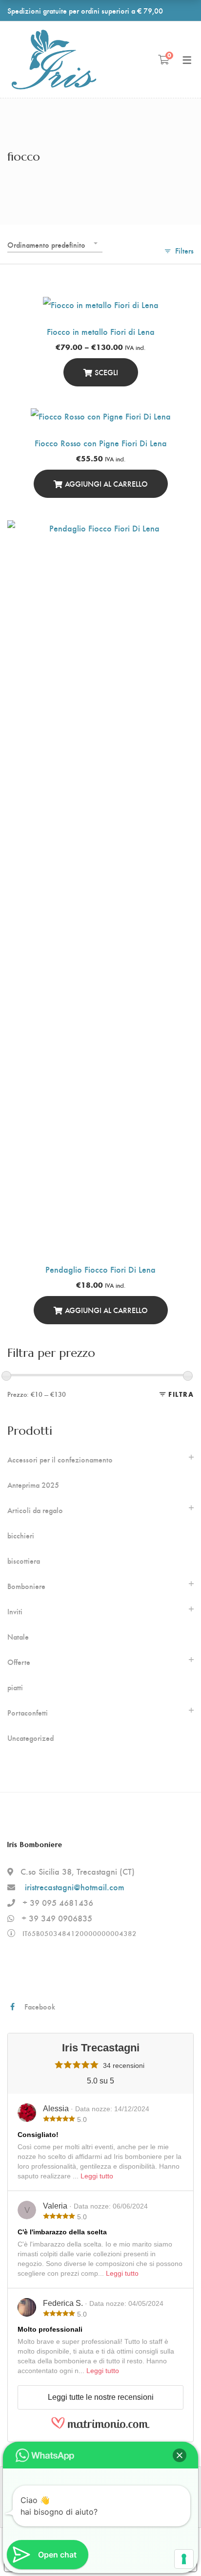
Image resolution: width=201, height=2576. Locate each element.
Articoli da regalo (35, 1510)
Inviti (15, 1611)
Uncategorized (30, 1738)
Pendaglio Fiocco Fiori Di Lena (100, 1269)
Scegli (106, 372)
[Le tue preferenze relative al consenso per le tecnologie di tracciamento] (184, 2559)
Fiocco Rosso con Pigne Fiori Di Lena (101, 443)
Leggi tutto (97, 2176)
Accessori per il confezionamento (60, 1460)
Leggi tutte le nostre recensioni (101, 2397)
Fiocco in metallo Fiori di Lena (101, 331)
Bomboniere (26, 1586)
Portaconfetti (28, 1713)
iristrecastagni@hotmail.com (75, 1887)
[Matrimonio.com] (100, 2427)
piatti (15, 1687)
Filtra (181, 1394)
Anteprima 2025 (33, 1485)
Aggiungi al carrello (106, 484)
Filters (184, 250)
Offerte (19, 1662)
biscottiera (24, 1561)
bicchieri (21, 1535)
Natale (18, 1637)
